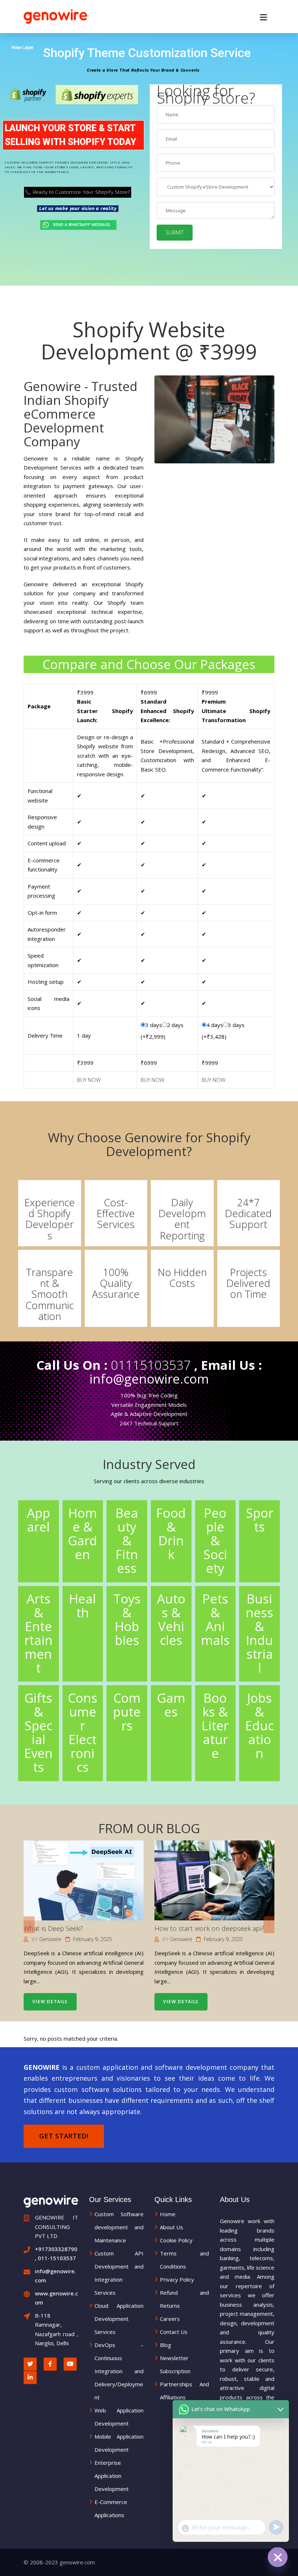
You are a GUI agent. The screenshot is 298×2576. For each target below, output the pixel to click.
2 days (175, 1025)
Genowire (50, 1939)
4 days (215, 1025)
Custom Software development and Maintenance (119, 2227)
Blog (166, 2345)
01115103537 (151, 1365)
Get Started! (64, 2136)
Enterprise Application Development (112, 2476)
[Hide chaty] (278, 2557)
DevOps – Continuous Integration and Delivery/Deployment (119, 2371)
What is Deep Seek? (53, 1928)
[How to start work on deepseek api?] (214, 1881)
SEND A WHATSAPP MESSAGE (78, 225)
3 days (154, 1025)
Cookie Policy (176, 2240)
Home (168, 2214)
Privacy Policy (177, 2279)
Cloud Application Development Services (119, 2319)
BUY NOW (89, 1080)
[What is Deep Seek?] (83, 1881)
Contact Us (174, 2332)
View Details (50, 2002)
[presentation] (29, 1925)
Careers (170, 2319)
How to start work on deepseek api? (209, 1928)
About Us (172, 2227)
